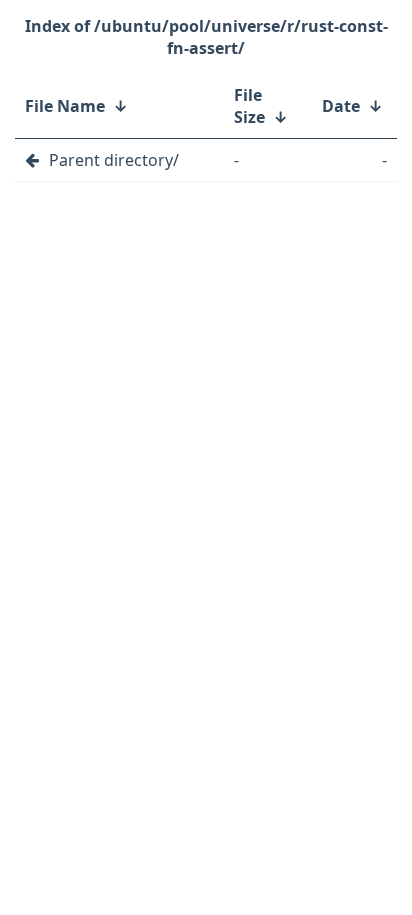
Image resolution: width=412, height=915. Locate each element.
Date (341, 106)
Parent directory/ (114, 160)
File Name (65, 106)
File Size (249, 106)
